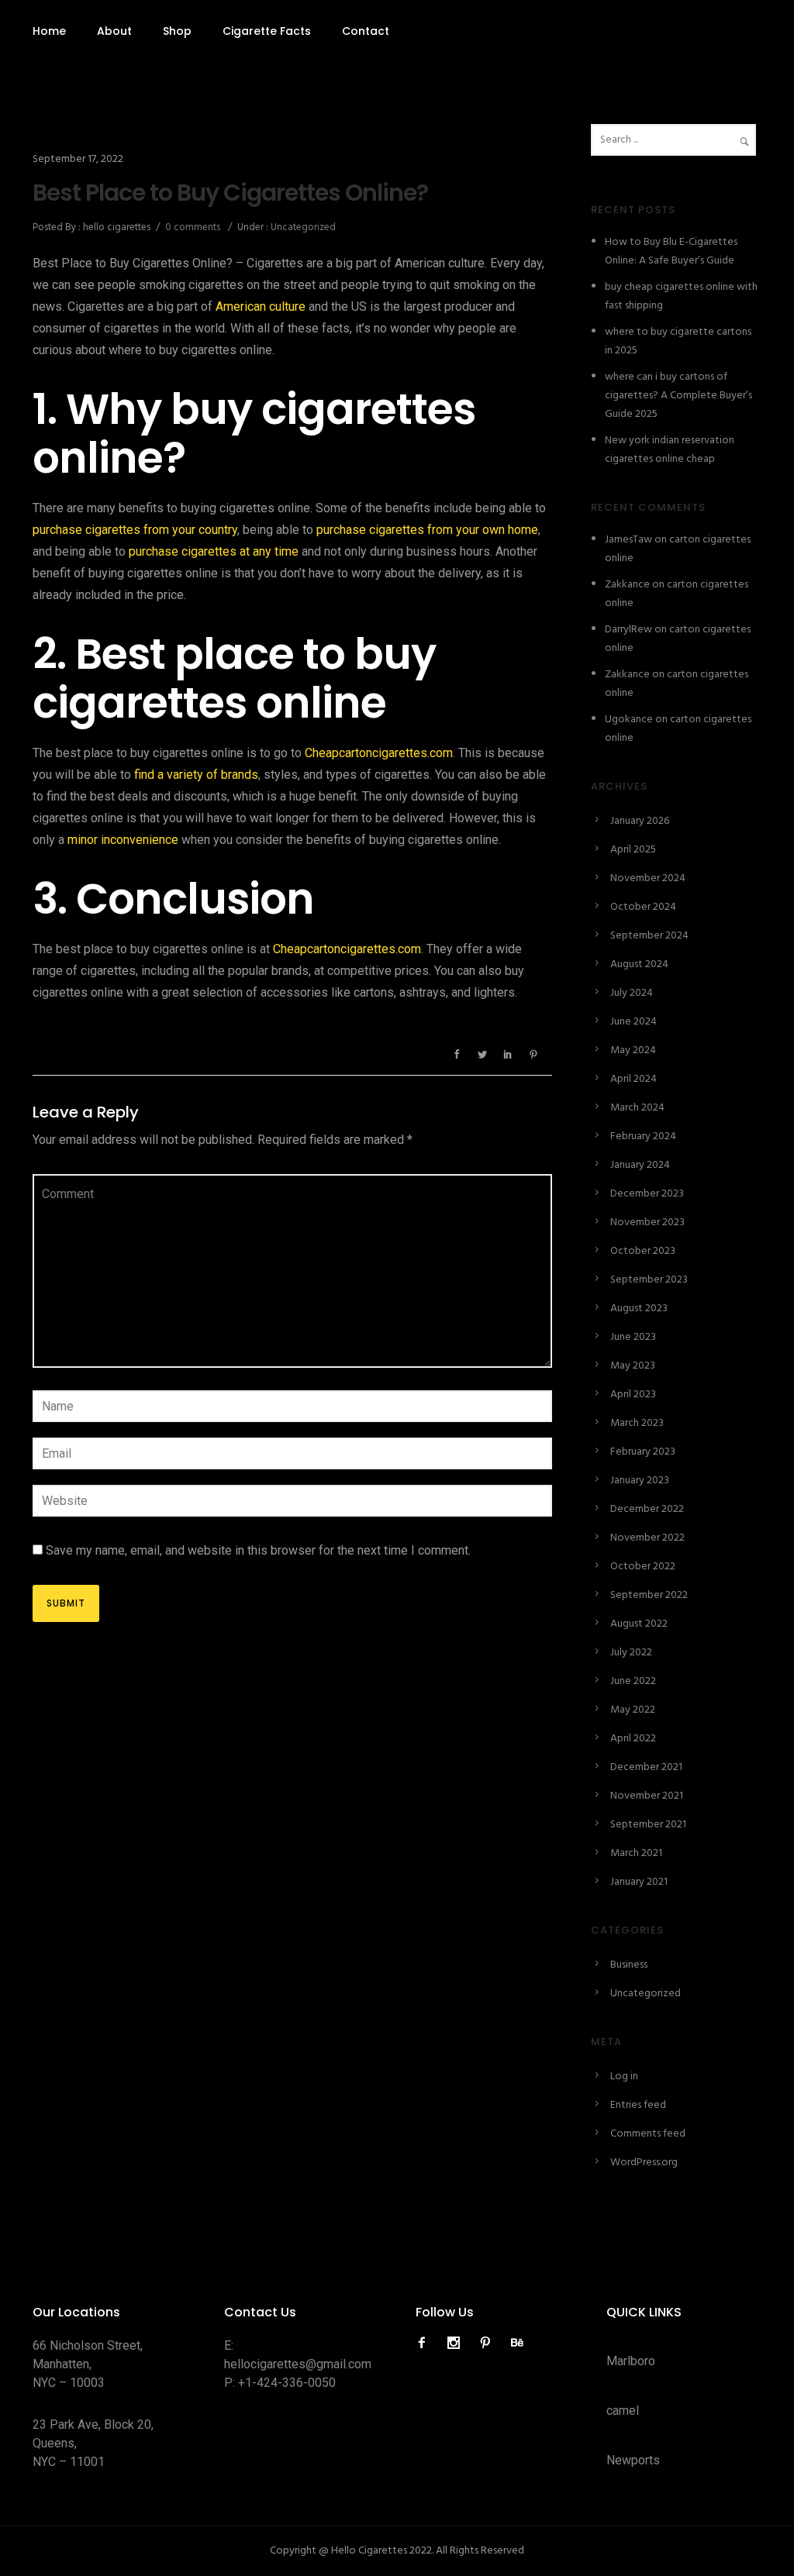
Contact (366, 31)
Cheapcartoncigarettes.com (379, 753)
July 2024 (632, 993)
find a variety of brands (196, 775)
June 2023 (633, 1337)
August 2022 (639, 1624)
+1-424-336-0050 (287, 2383)
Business (629, 1965)
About (114, 31)
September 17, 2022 (78, 159)
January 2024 (640, 1165)
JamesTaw (628, 540)
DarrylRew (628, 630)
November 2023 (647, 1223)
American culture (261, 307)
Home (49, 31)
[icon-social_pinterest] (489, 2343)
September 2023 (649, 1280)
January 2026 (640, 821)
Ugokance (629, 720)
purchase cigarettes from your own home (427, 530)
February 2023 (643, 1452)
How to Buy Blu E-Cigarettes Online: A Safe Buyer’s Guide (671, 251)
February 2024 (643, 1136)
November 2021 (647, 1796)
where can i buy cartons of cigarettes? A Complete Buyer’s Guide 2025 (678, 396)
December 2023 (647, 1194)
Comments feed (648, 2134)
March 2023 (637, 1423)
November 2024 (648, 878)
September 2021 (648, 1825)
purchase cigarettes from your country (135, 530)
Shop (177, 31)
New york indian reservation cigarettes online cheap (670, 450)
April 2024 (633, 1079)
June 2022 (633, 1681)
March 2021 (636, 1853)
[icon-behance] (517, 2343)
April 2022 (633, 1739)
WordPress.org (644, 2163)
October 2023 (643, 1251)
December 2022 (647, 1509)
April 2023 (633, 1395)
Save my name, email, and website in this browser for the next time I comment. (258, 1550)
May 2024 (633, 1050)
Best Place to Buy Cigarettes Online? (230, 193)
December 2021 (646, 1767)
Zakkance (627, 585)
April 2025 (633, 850)
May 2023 (633, 1366)
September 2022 (649, 1595)
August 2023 (639, 1309)
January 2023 (640, 1481)
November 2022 (647, 1538)
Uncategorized (302, 227)
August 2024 (639, 964)
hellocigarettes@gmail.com (298, 2364)
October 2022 (643, 1567)
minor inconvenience (123, 840)
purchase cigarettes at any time (214, 551)
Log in (624, 2077)
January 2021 (639, 1882)
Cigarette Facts (267, 31)
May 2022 (633, 1710)
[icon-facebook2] (426, 2343)
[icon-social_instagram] (457, 2343)
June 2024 (633, 1022)
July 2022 (631, 1653)
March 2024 (637, 1108)
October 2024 (643, 907)
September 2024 (649, 936)
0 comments (193, 227)
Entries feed (638, 2105)
